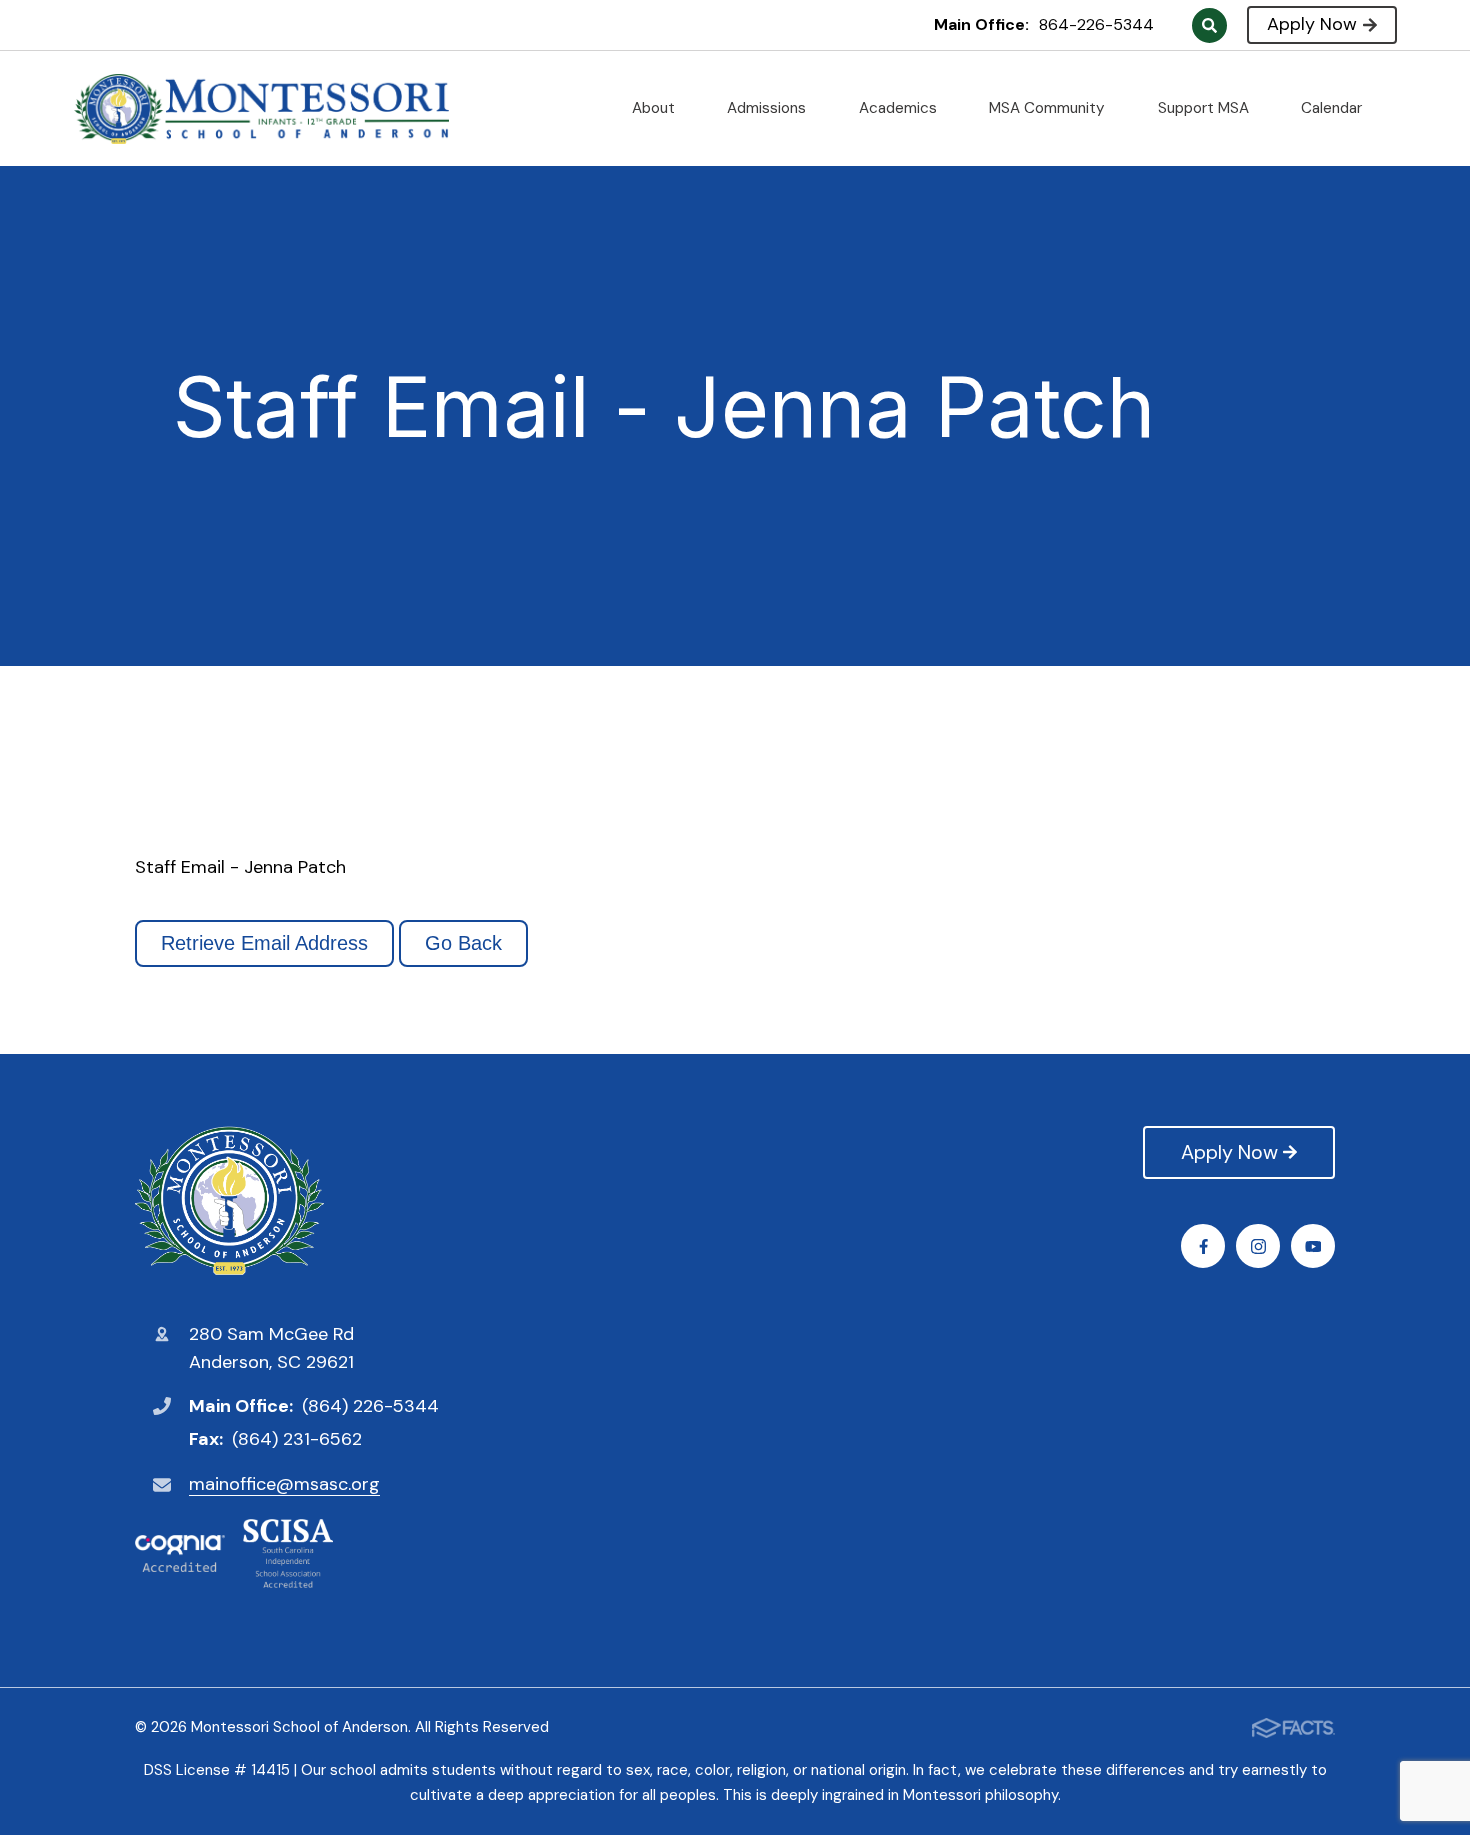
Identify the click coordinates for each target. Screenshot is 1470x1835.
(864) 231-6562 (297, 1439)
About (655, 108)
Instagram (1258, 1246)
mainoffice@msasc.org (284, 1484)
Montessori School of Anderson (287, 1201)
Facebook (1203, 1246)
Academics (900, 108)
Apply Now (1312, 24)
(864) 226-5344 (370, 1406)
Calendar (1333, 108)
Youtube (1313, 1246)
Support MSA (1205, 108)
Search (1209, 25)
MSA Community (1049, 108)
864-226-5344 (1096, 24)
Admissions (768, 108)
